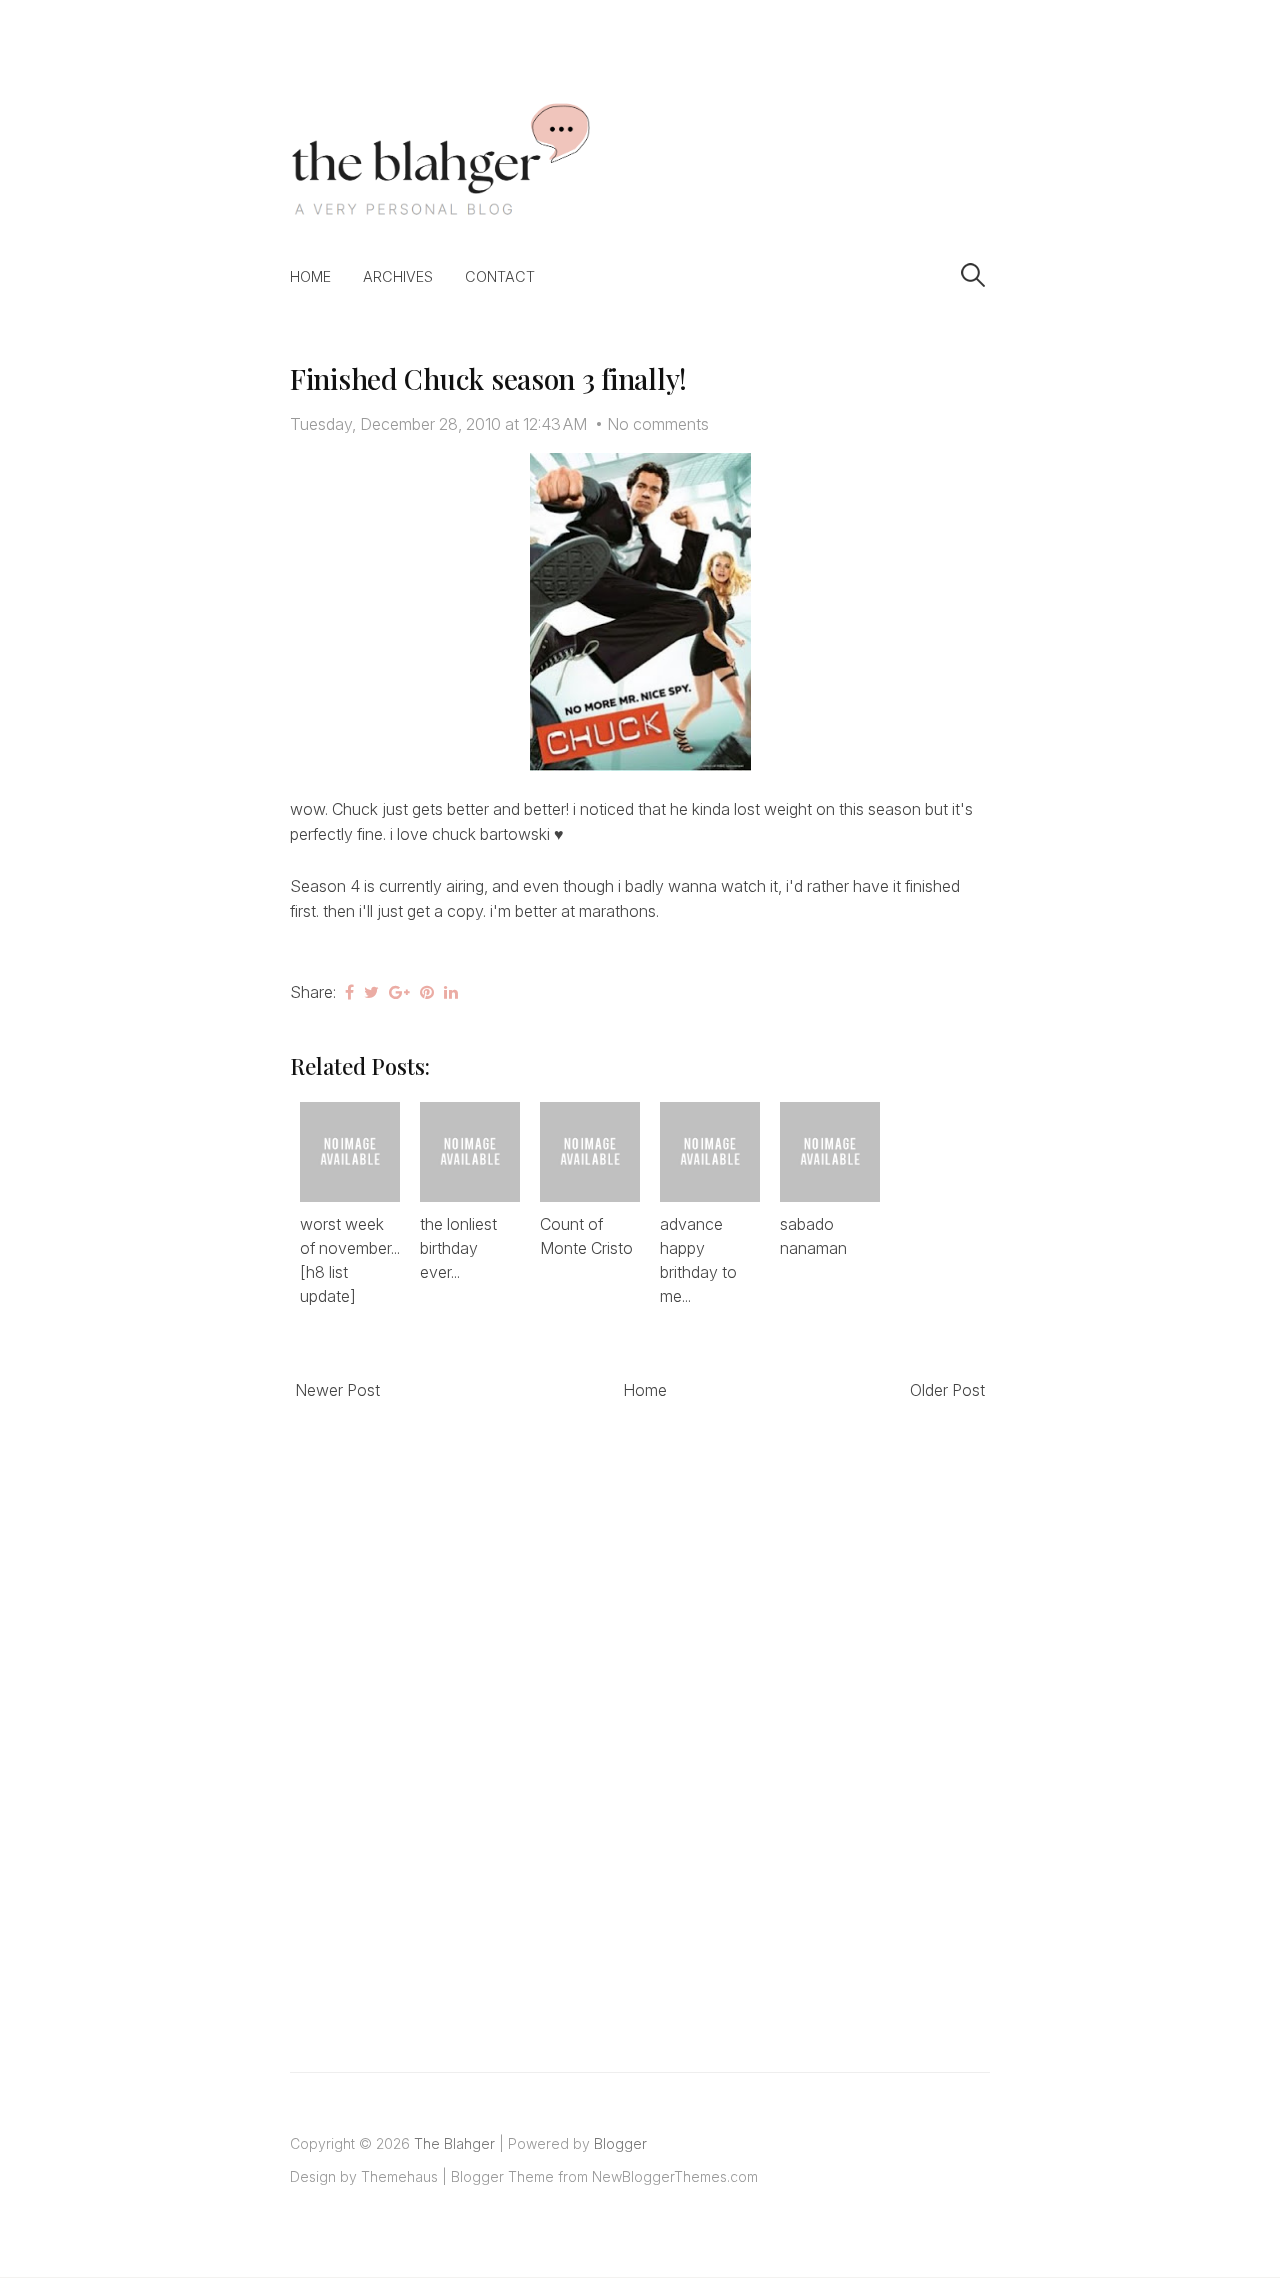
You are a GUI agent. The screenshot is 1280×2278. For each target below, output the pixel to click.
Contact (500, 276)
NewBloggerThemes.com (675, 2176)
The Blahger (454, 2143)
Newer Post (337, 1390)
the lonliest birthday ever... (458, 1248)
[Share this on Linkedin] (451, 992)
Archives (398, 276)
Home (310, 276)
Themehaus (399, 2176)
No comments (658, 424)
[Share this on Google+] (399, 992)
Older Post (947, 1390)
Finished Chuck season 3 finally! (488, 378)
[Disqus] (640, 1714)
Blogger (620, 2143)
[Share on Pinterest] (427, 992)
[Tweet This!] (371, 992)
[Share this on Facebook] (349, 992)
